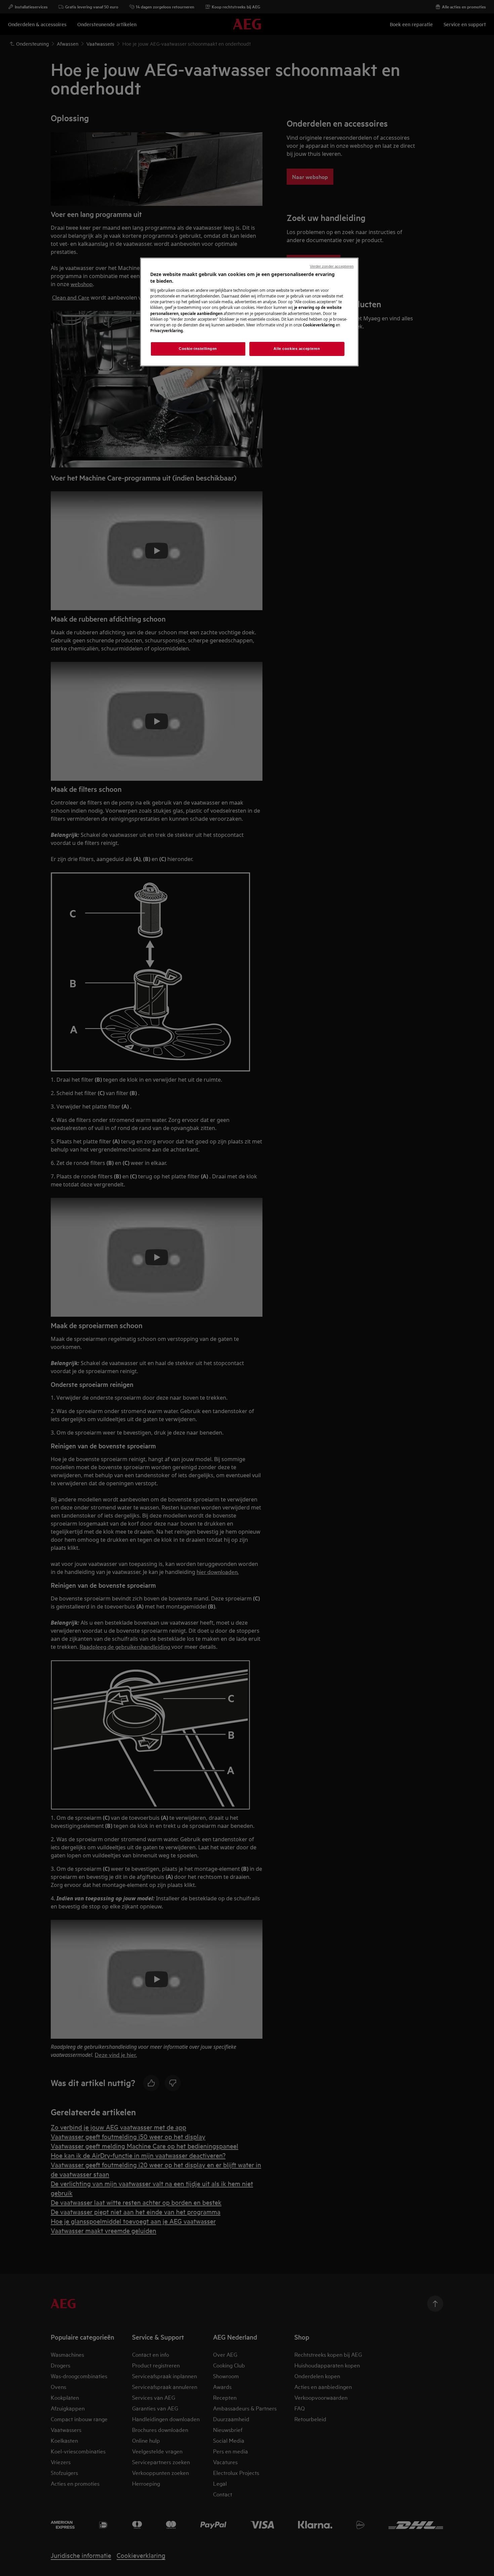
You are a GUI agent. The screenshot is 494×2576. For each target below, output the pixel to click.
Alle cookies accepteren (297, 349)
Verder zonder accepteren (332, 266)
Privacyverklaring (167, 331)
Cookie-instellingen (198, 349)
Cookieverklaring (319, 325)
